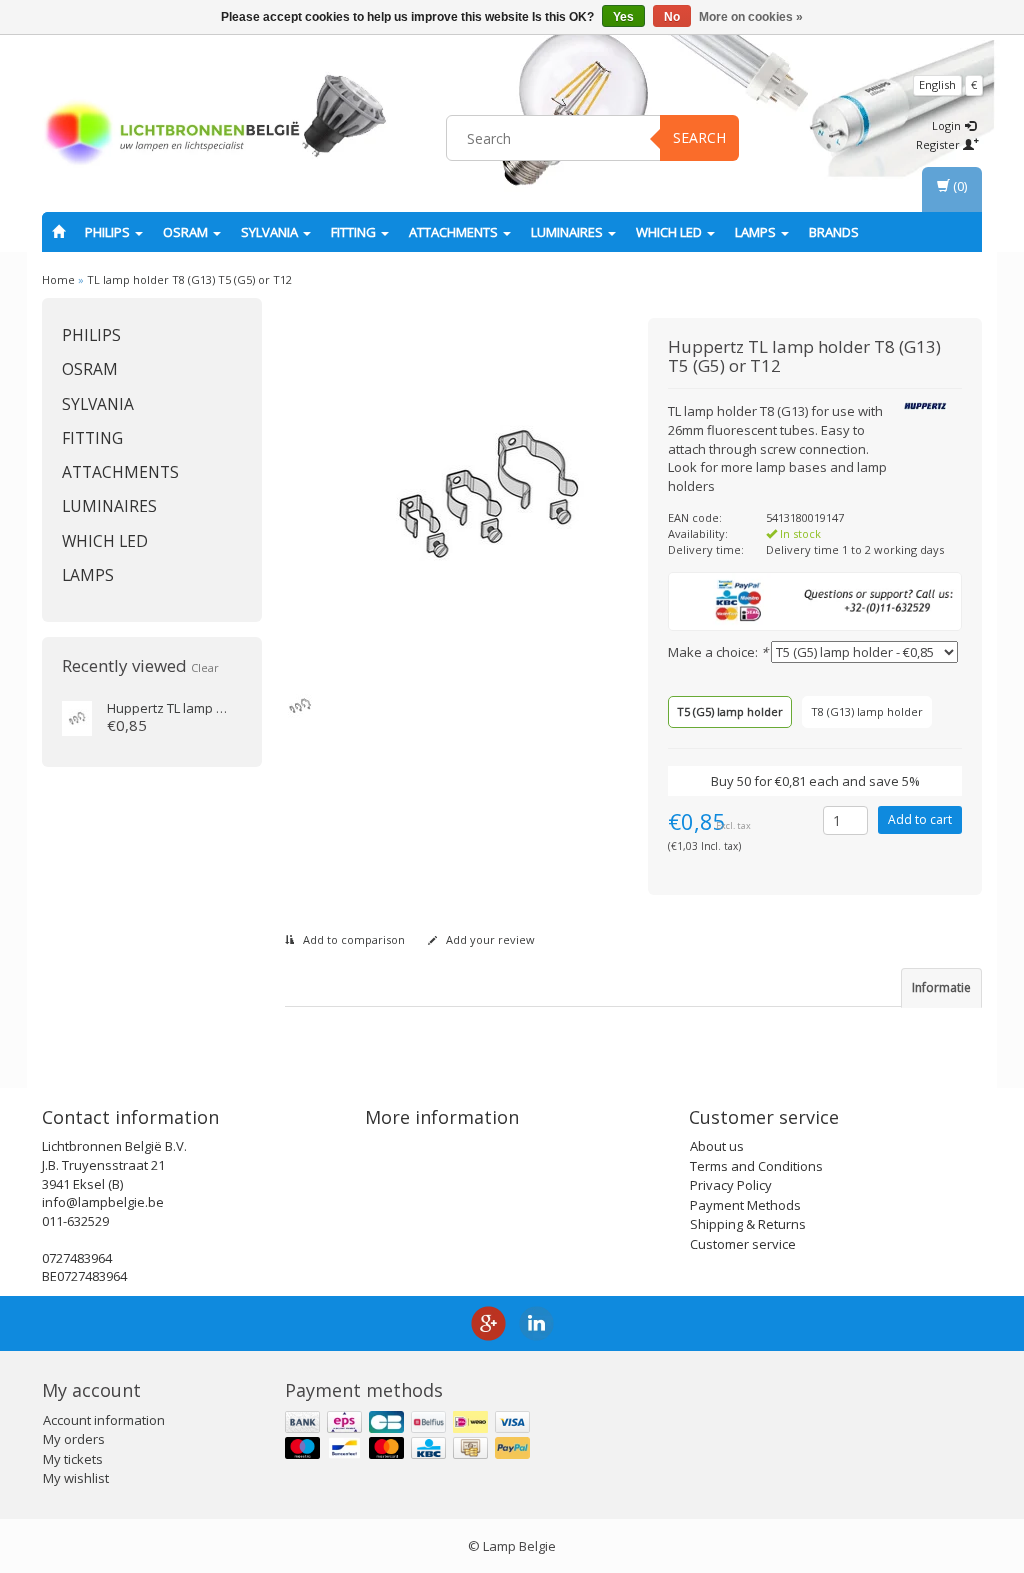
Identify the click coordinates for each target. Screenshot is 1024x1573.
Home (58, 279)
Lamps (757, 232)
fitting (355, 232)
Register (939, 144)
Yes (623, 17)
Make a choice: (718, 652)
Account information (104, 1420)
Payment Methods (745, 1205)
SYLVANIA (271, 232)
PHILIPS (109, 232)
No (672, 17)
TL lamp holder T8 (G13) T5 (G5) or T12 (189, 279)
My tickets (73, 1459)
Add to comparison (352, 939)
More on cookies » (751, 17)
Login (948, 125)
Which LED (670, 232)
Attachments (455, 232)
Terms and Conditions (756, 1166)
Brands (834, 232)
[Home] (58, 232)
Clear (205, 667)
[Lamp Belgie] (172, 135)
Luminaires (568, 232)
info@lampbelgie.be (103, 1202)
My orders (74, 1439)
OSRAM (187, 232)
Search (699, 137)
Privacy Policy (731, 1185)
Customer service (743, 1244)
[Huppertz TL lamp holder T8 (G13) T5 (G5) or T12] (77, 717)
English (937, 84)
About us (717, 1146)
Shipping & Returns (748, 1224)
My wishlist (76, 1478)
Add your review (489, 939)
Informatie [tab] (941, 987)
